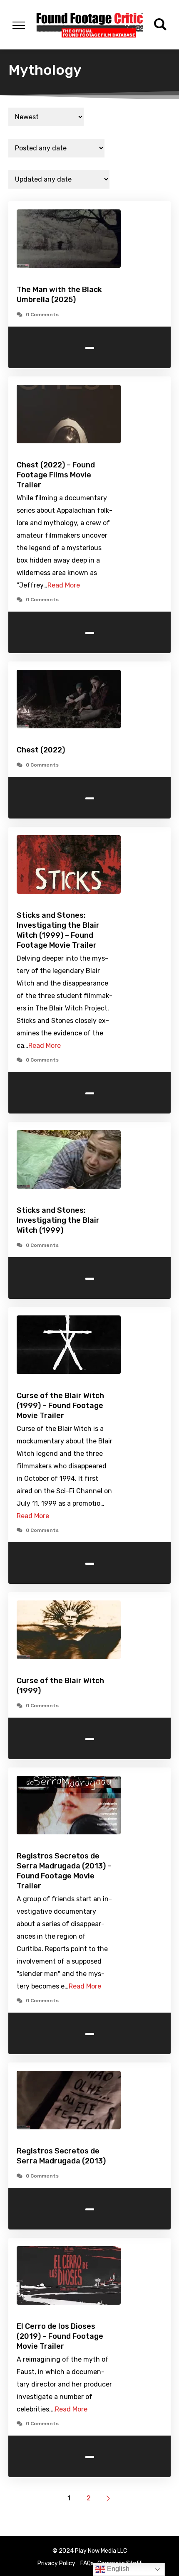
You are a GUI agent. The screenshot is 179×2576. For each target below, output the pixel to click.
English (117, 2569)
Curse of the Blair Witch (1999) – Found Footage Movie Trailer (60, 1406)
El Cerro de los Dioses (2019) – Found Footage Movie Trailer (60, 2336)
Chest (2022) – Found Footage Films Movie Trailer (56, 475)
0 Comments (42, 315)
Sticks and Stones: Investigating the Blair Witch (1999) (58, 1220)
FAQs (87, 2563)
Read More (64, 585)
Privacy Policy (56, 2563)
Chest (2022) (41, 750)
